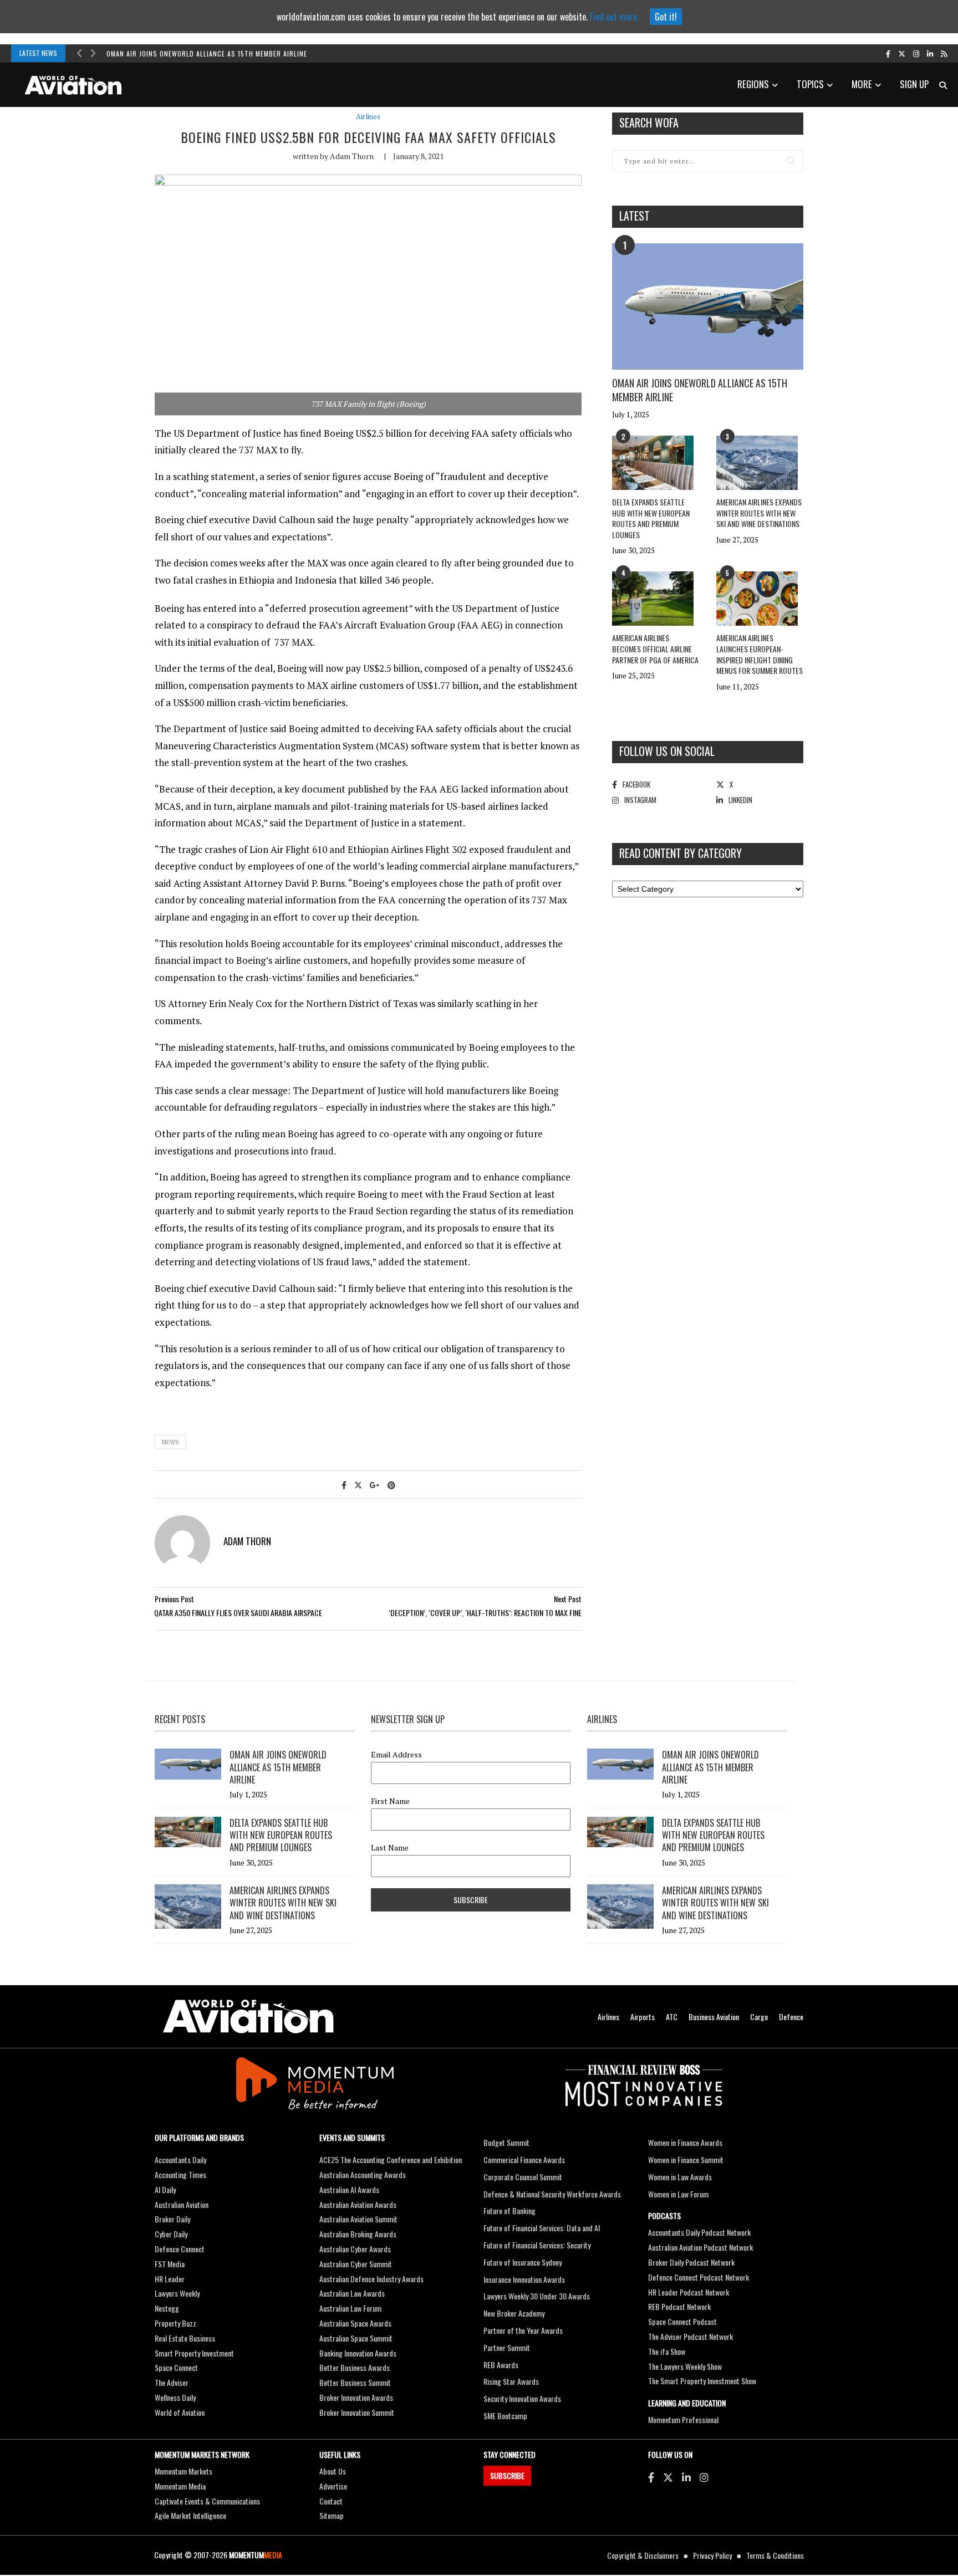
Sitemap (332, 2515)
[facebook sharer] (344, 1484)
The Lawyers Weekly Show (685, 2366)
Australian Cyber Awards (355, 2249)
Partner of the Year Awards (523, 2330)
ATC (672, 2017)
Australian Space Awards (355, 2323)
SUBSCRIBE (507, 2475)
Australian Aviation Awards (358, 2204)
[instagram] (916, 53)
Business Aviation (714, 2017)
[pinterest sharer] (391, 1484)
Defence (791, 2017)
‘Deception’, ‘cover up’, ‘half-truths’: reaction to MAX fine (485, 1612)
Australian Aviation (182, 2204)
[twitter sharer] (358, 1484)
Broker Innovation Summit (357, 2412)
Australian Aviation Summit (358, 2219)
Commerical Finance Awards (524, 2160)
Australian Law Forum (350, 2308)
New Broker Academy (514, 2313)
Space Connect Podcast (682, 2321)
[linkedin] (930, 53)
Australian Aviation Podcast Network (700, 2247)
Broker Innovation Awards (356, 2397)
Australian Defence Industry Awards (371, 2279)
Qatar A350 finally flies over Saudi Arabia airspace (238, 1612)
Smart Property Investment (194, 2353)
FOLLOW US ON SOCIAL (667, 751)
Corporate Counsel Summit (523, 2177)
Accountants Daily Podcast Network (699, 2232)
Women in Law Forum (678, 2194)
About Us (333, 2471)
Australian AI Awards (349, 2189)
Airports (643, 2017)
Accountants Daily (180, 2160)
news (170, 1442)
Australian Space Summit (356, 2338)
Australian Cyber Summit (356, 2264)
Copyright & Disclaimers (643, 2555)
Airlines (368, 117)
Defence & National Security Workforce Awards (552, 2194)
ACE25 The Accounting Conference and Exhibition (391, 2160)
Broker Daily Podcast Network (691, 2262)
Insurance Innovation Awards (524, 2279)
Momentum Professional (683, 2419)
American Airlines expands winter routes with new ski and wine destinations (759, 513)
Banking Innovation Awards (358, 2353)
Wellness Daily (175, 2397)
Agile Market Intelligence (190, 2515)
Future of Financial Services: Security (537, 2245)
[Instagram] (704, 2477)
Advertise (333, 2486)
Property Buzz (175, 2323)
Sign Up (914, 84)
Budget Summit (506, 2142)
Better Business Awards (355, 2367)
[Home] (248, 2017)
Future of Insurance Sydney (523, 2262)
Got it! (666, 17)
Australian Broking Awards (358, 2234)
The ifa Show (667, 2351)
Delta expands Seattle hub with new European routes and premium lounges (651, 518)
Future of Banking (509, 2210)
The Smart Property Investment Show (702, 2381)
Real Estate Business (185, 2338)
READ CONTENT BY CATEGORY (681, 853)
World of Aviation (180, 2412)
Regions (753, 84)
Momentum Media (180, 2486)
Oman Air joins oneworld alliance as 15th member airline (207, 53)
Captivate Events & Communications (207, 2501)
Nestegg (167, 2308)
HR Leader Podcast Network (689, 2292)
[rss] (944, 53)
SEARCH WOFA (649, 122)
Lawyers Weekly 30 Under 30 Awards (537, 2296)
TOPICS (810, 84)
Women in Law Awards (680, 2177)
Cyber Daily (171, 2234)
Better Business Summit (355, 2382)
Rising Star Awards (511, 2381)
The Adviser (172, 2382)
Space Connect (176, 2367)
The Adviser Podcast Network (691, 2336)
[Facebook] (651, 2477)
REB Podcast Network (679, 2306)
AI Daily (165, 2189)
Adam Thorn (352, 156)
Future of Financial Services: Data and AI (542, 2228)
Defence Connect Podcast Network (699, 2277)
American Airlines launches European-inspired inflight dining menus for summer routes (760, 654)
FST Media (170, 2264)
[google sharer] (375, 1484)
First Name (390, 1801)
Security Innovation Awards (522, 2398)
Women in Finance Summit (686, 2160)
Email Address (396, 1755)
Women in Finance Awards (685, 2142)
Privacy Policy (712, 2555)
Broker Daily (172, 2219)
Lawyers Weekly (177, 2293)
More (862, 84)
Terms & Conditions (775, 2555)
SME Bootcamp (505, 2416)
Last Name (390, 1848)
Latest (635, 216)
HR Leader (170, 2279)
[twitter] (902, 53)
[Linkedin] (686, 2477)
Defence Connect (180, 2249)
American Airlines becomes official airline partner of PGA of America (655, 648)
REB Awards (501, 2365)
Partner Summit (507, 2347)
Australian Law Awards (352, 2293)
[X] (668, 2477)
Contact (331, 2501)
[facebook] (888, 53)
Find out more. (614, 17)
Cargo (759, 2017)
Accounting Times (180, 2174)
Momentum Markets (184, 2471)
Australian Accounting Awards (363, 2174)
